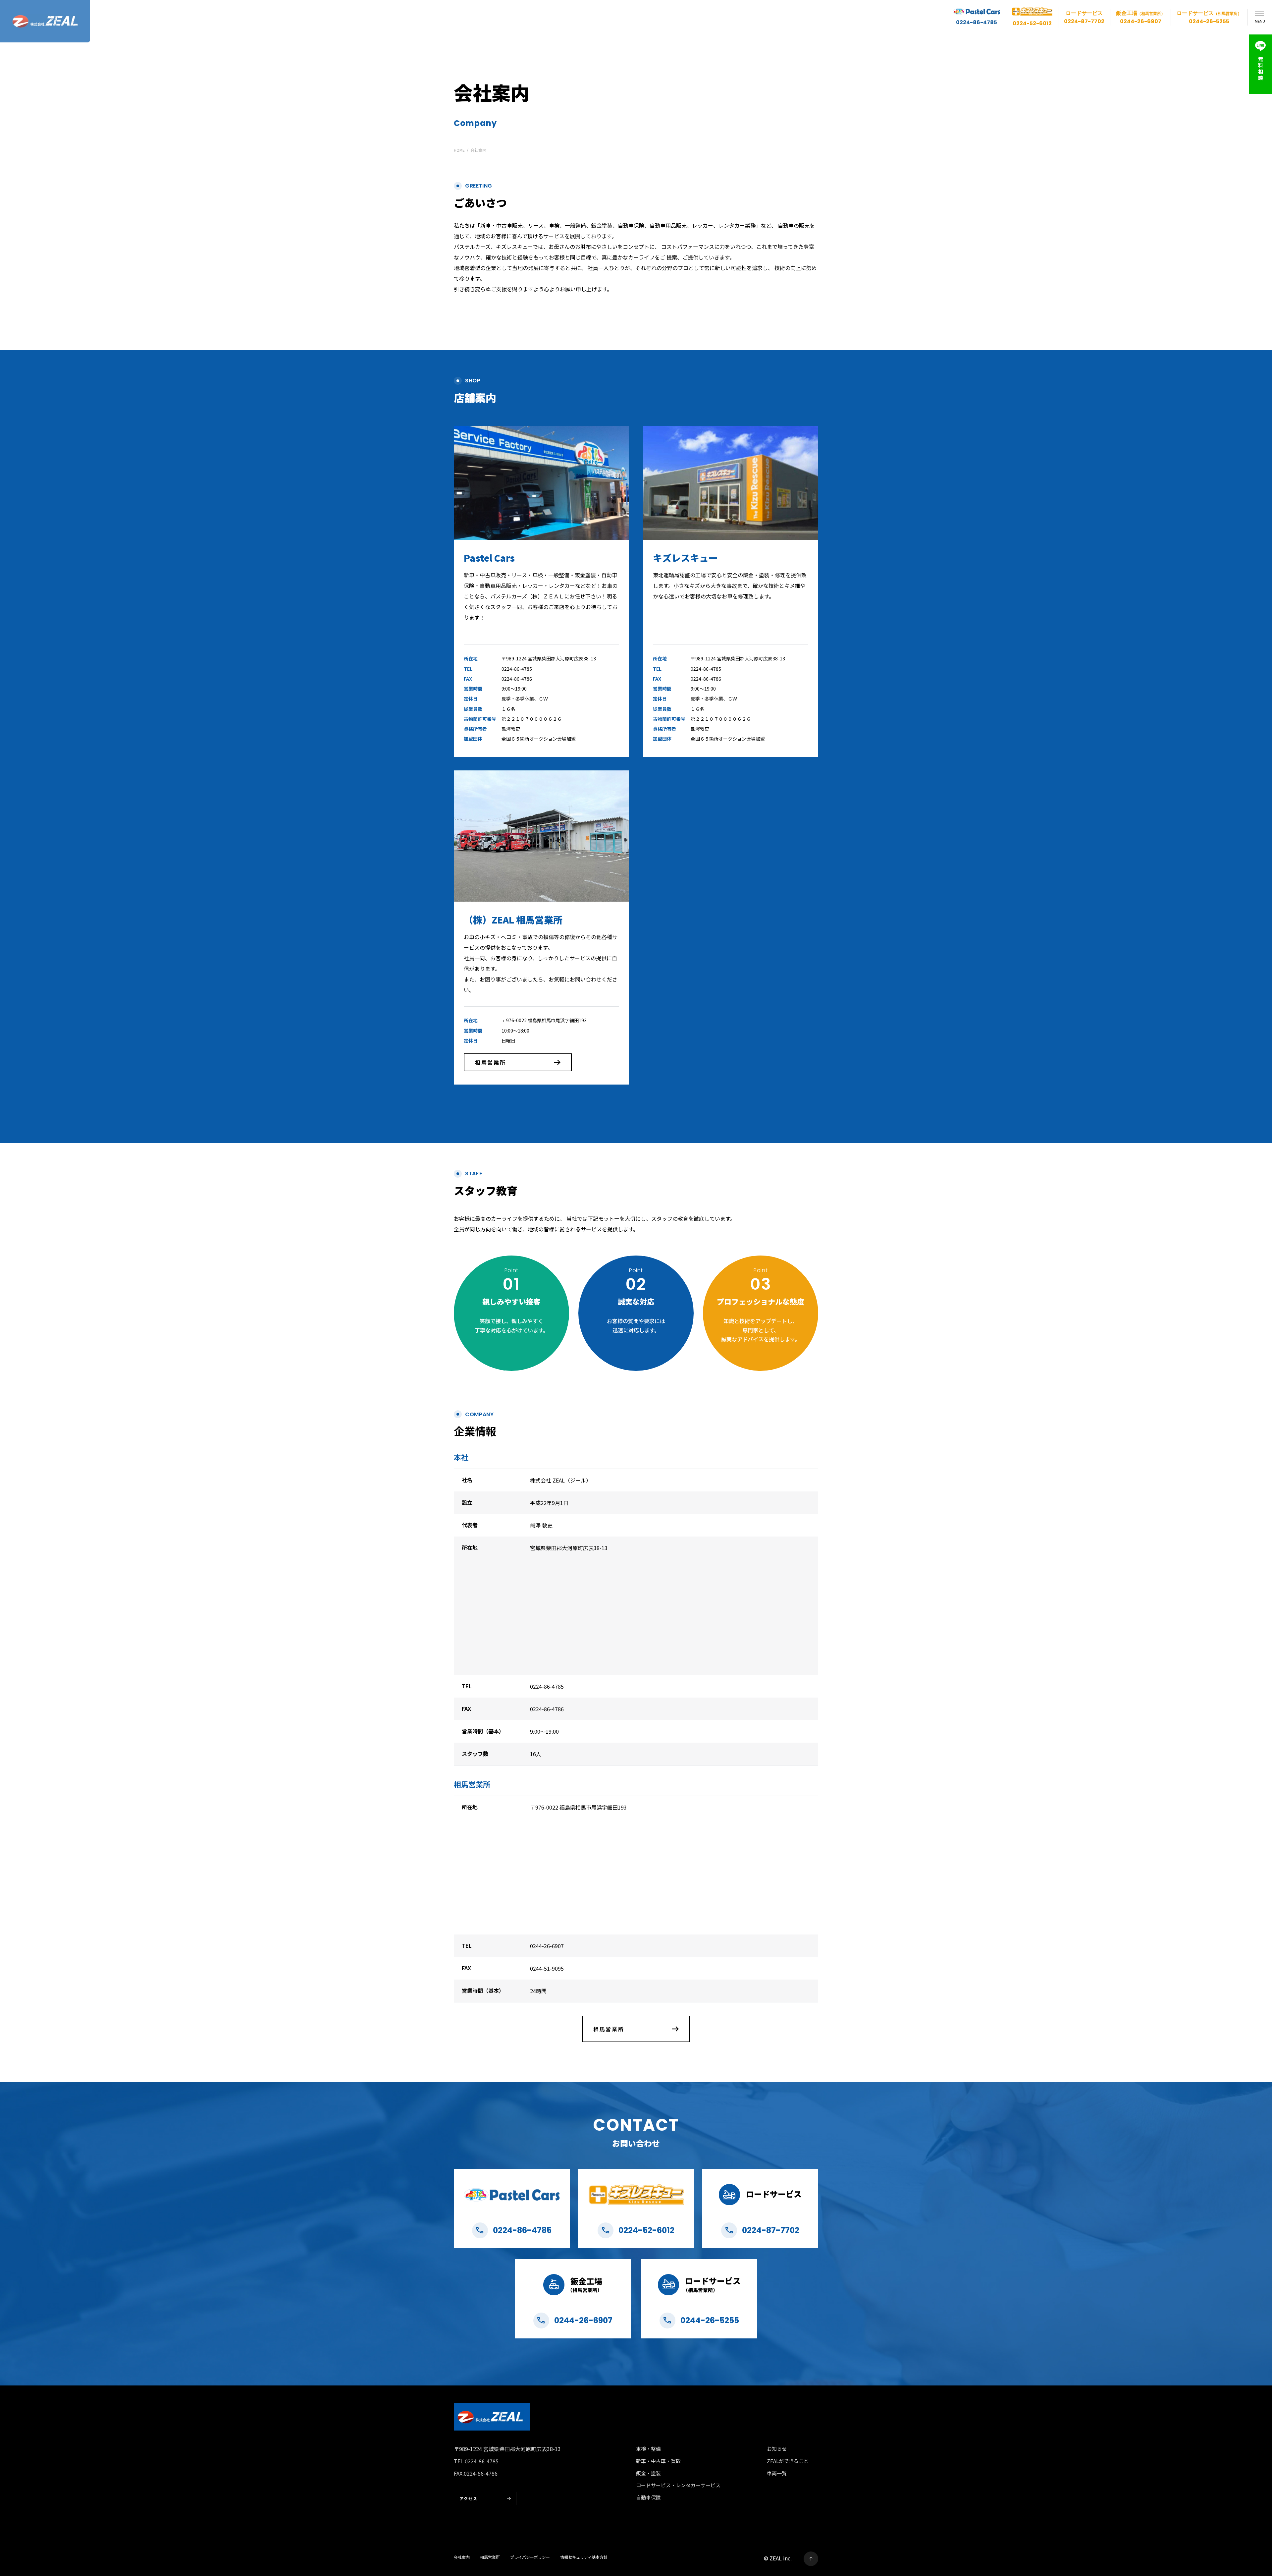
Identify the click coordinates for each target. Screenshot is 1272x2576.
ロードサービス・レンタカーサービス (678, 2485)
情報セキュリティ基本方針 (584, 2557)
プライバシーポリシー (530, 2557)
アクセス (469, 2498)
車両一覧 (777, 2473)
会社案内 (462, 2557)
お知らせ (777, 2449)
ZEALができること (788, 2461)
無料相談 (1261, 68)
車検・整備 (648, 2449)
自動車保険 (648, 2497)
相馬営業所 (491, 1062)
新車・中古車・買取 (658, 2461)
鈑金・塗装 (648, 2473)
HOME (459, 150)
